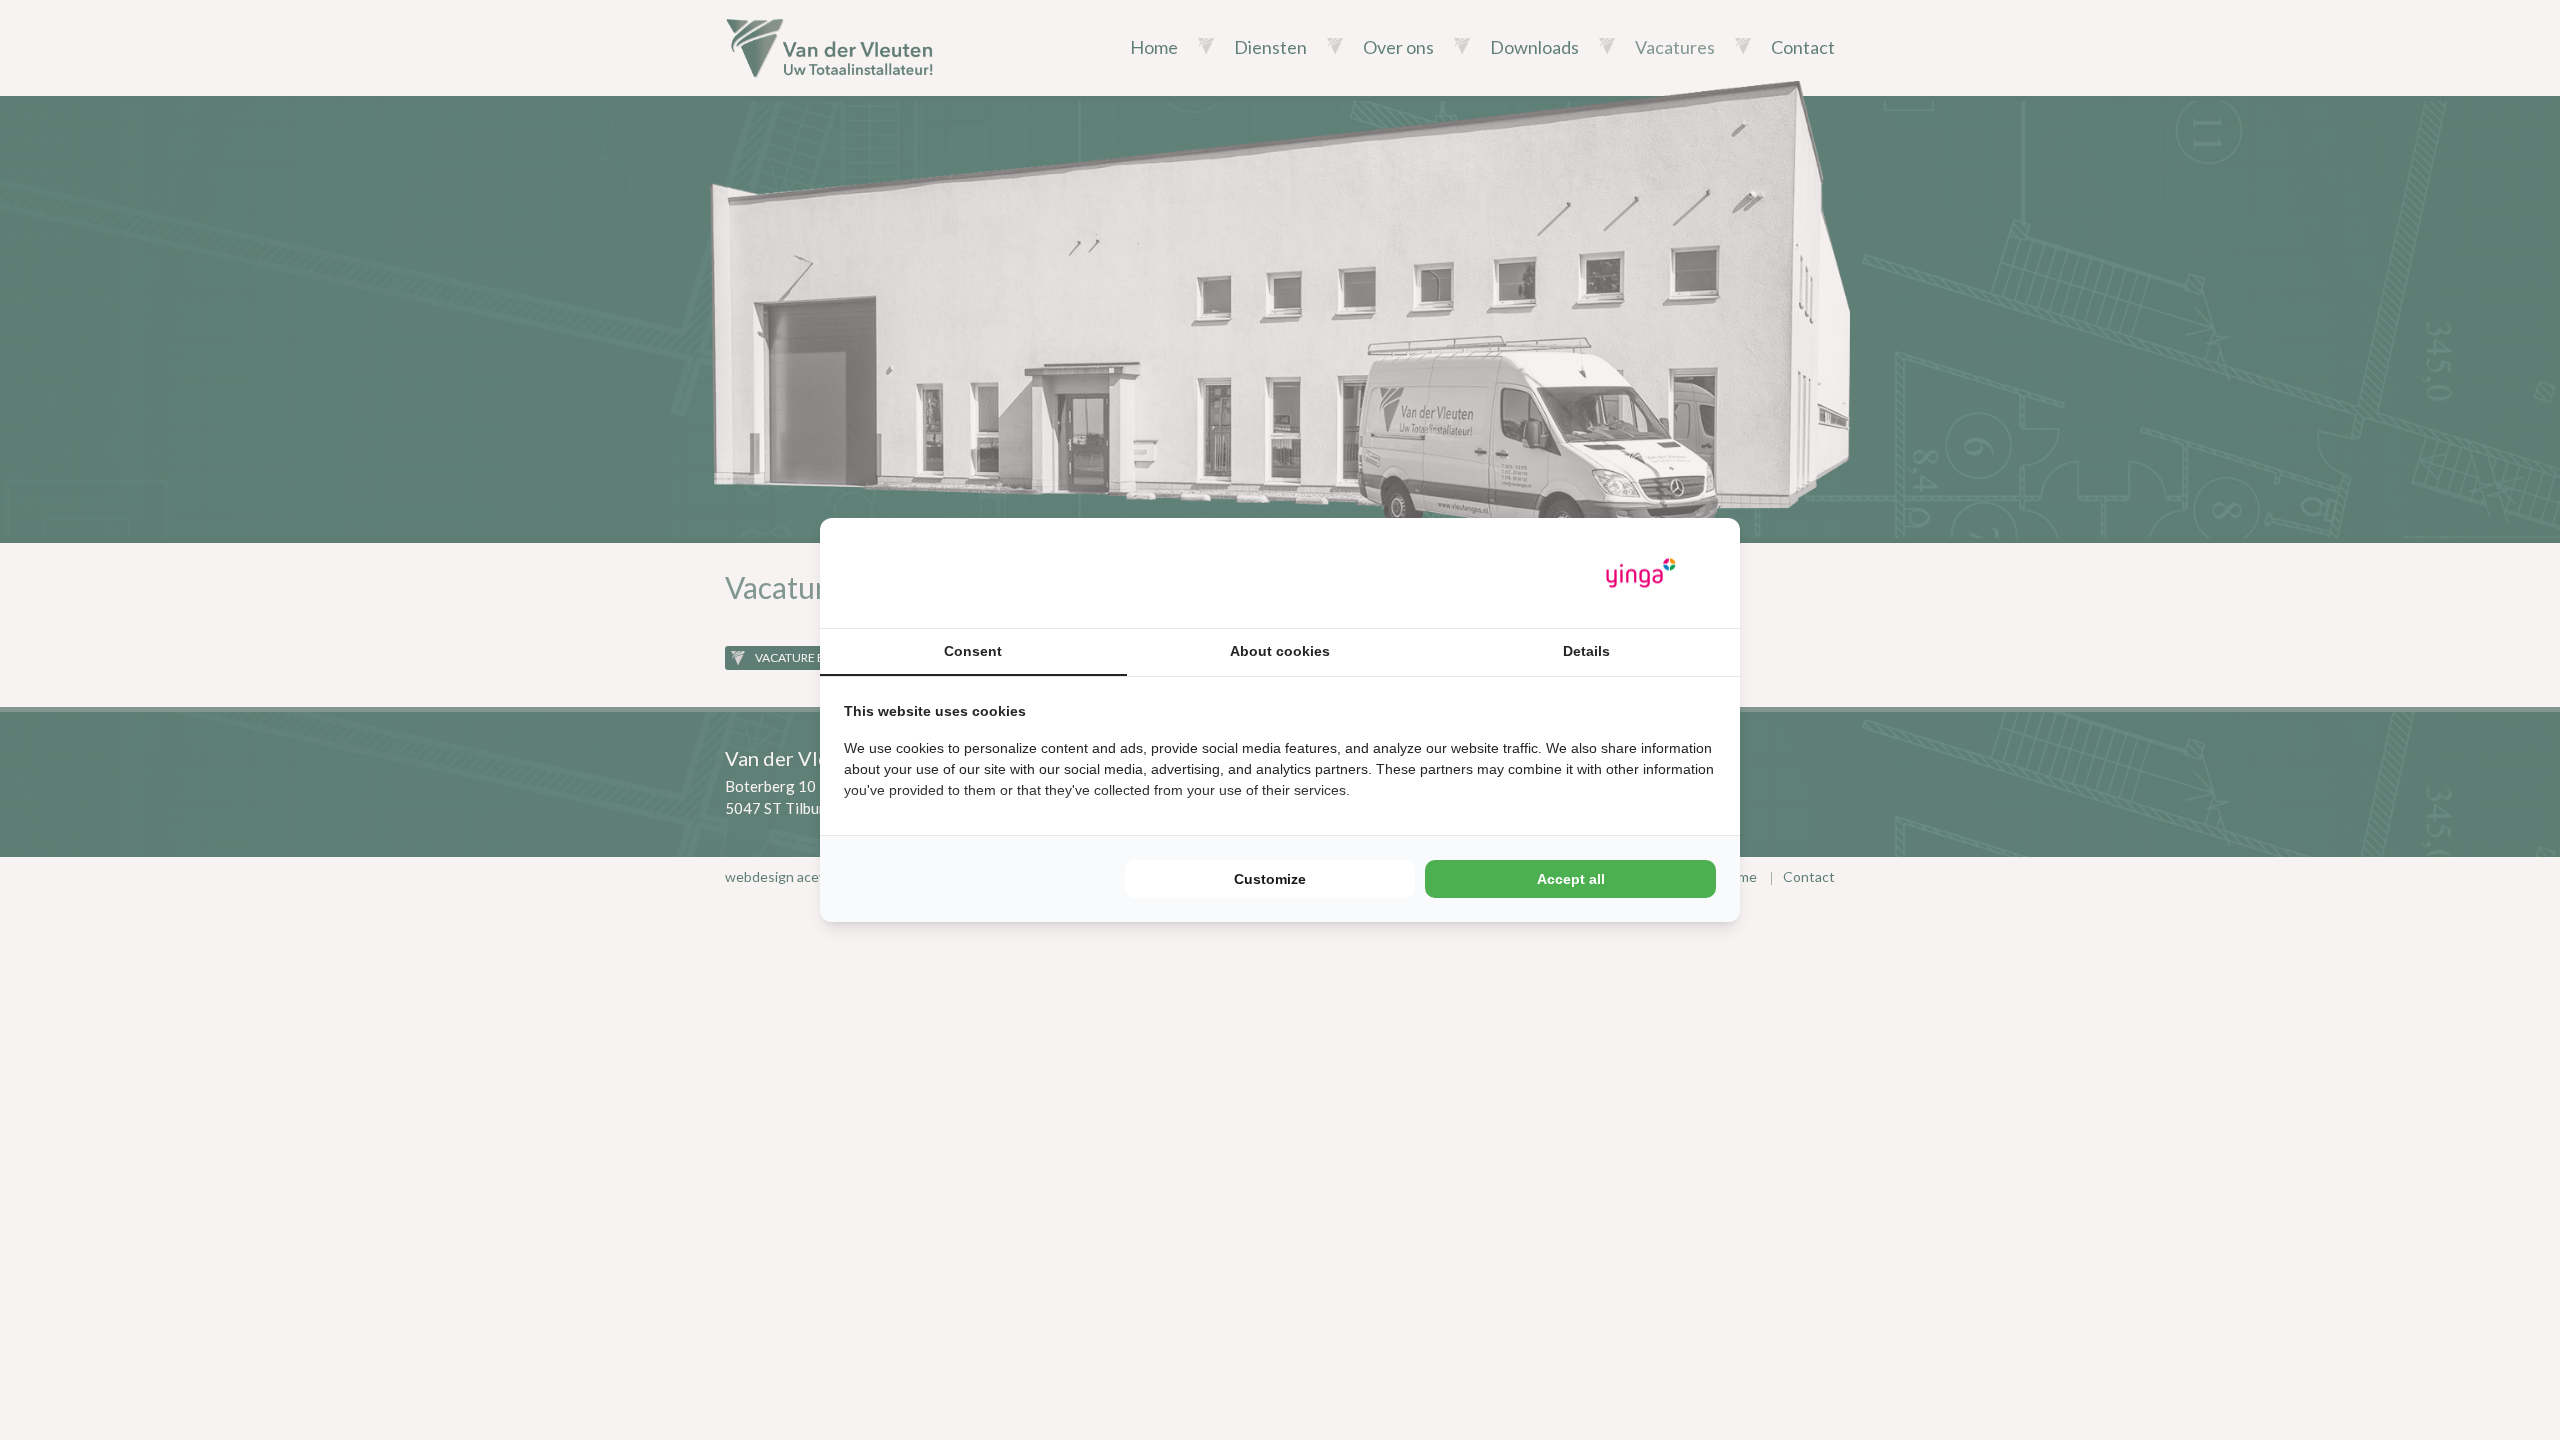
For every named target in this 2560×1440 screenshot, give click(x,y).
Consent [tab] (973, 651)
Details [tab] (1586, 651)
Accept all (1571, 879)
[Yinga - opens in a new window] (1641, 573)
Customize (1270, 879)
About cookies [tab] (1280, 651)
